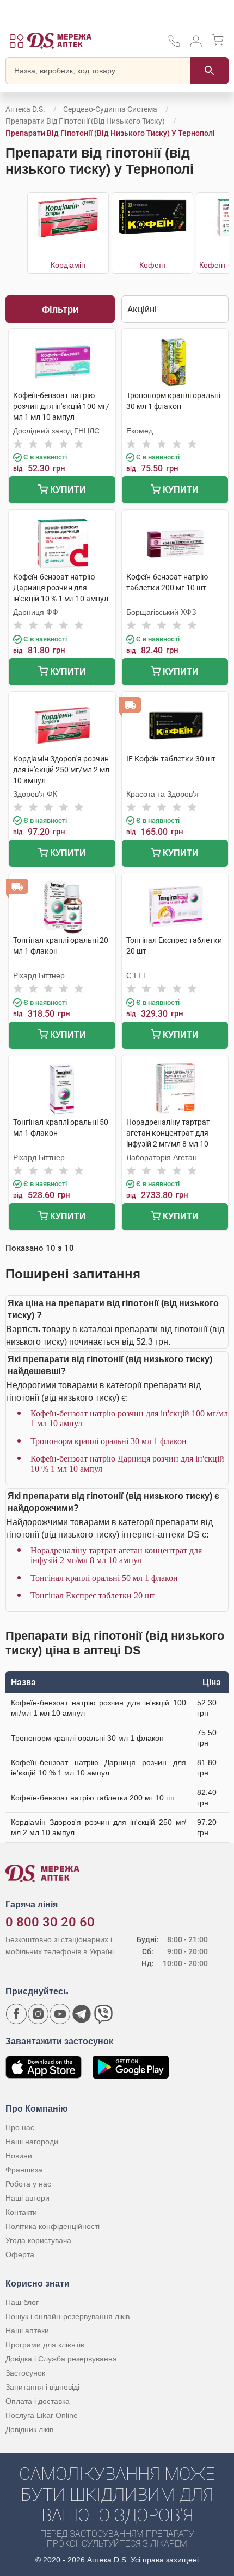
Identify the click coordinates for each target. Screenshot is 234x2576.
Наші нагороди (32, 2142)
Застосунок (25, 2373)
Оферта (20, 2254)
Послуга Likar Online (42, 2415)
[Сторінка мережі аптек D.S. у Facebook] (16, 2014)
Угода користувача (38, 2240)
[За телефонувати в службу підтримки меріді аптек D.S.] (174, 45)
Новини (19, 2156)
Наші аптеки (27, 2331)
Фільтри (60, 309)
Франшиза (24, 2170)
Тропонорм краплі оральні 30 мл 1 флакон (109, 1441)
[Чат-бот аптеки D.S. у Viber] (103, 2014)
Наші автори (27, 2198)
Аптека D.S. (25, 109)
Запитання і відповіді (42, 2387)
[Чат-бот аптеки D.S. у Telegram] (82, 2014)
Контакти (21, 2212)
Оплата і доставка (38, 2401)
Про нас (20, 2127)
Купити (67, 490)
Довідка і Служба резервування (61, 2359)
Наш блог (22, 2302)
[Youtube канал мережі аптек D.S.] (60, 2014)
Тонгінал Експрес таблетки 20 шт (93, 1595)
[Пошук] (210, 71)
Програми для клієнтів (45, 2345)
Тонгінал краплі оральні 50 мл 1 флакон (104, 1578)
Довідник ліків (29, 2429)
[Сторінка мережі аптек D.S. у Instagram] (38, 2014)
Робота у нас (28, 2184)
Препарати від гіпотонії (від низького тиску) (85, 121)
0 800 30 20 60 (50, 1922)
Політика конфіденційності (53, 2226)
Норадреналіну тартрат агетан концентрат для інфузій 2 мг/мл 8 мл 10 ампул (116, 1555)
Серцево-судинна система (110, 109)
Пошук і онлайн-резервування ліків (67, 2316)
